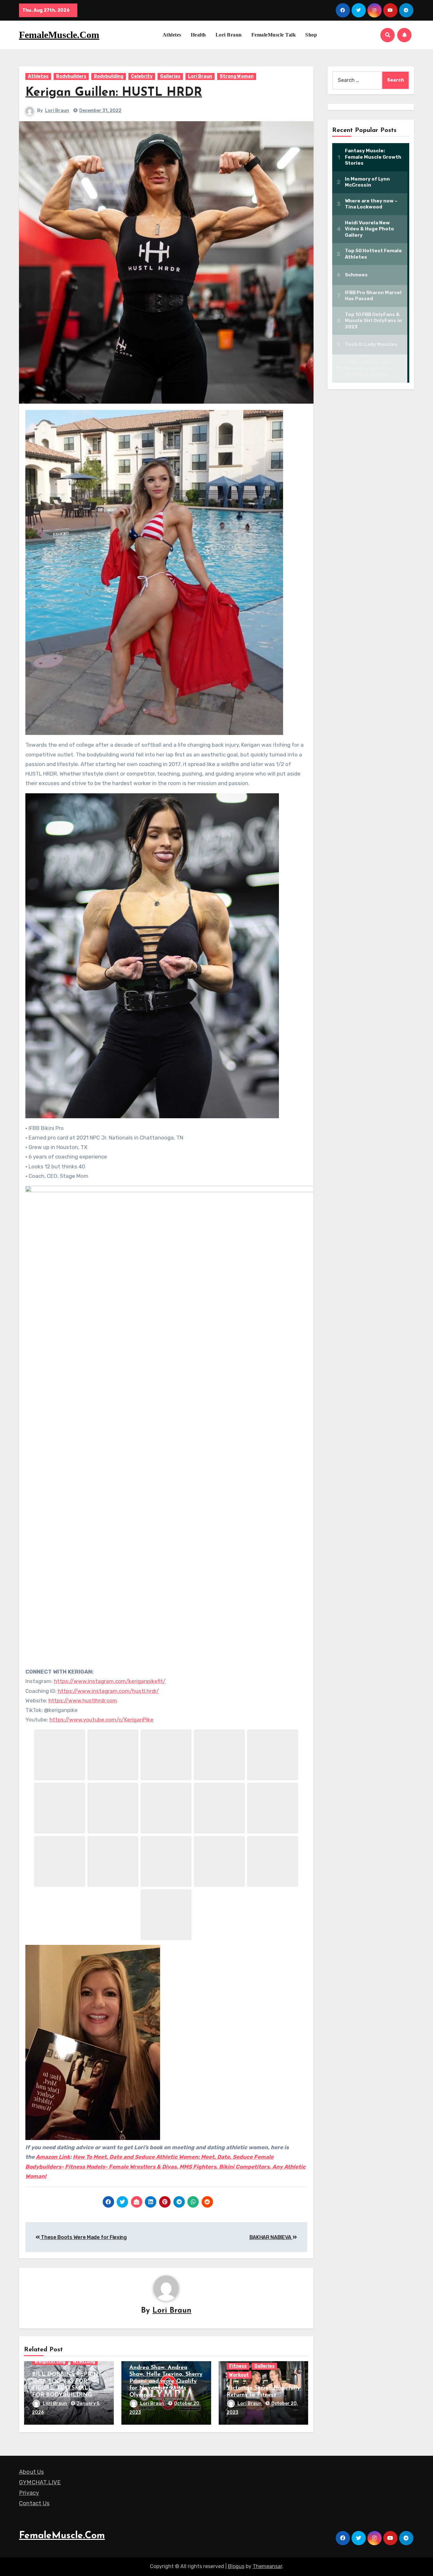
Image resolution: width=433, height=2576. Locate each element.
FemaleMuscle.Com (59, 35)
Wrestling (84, 2361)
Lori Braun (229, 35)
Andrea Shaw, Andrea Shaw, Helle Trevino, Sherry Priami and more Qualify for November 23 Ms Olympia (166, 2381)
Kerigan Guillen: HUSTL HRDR (114, 93)
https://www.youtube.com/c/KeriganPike (101, 1720)
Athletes (172, 35)
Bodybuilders (71, 76)
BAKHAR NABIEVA (271, 2237)
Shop (311, 35)
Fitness (238, 2366)
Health (198, 35)
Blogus (236, 2566)
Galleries (170, 76)
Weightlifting (50, 2361)
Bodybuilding (109, 76)
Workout (239, 2375)
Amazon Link (53, 2157)
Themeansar (267, 2566)
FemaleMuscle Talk (274, 35)
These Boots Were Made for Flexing (83, 2237)
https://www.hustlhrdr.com (83, 1701)
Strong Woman (237, 76)
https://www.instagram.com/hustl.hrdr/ (108, 1691)
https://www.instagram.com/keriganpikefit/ (110, 1681)
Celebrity (142, 76)
